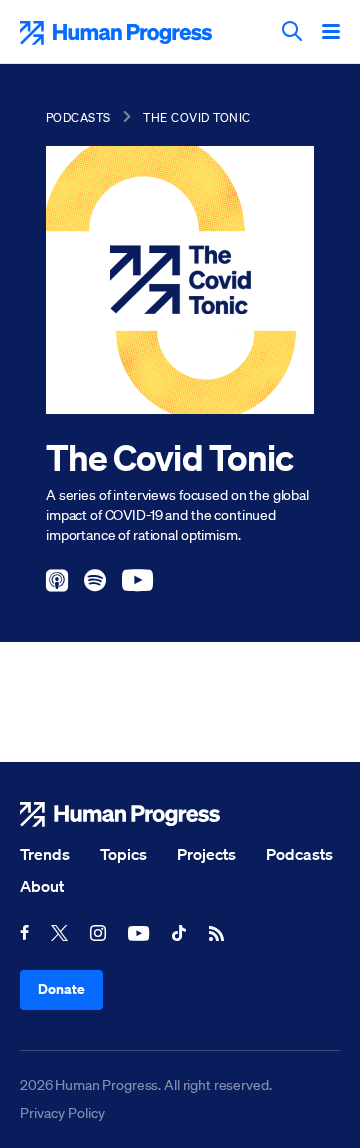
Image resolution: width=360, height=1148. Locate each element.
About (42, 886)
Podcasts (78, 117)
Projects (206, 854)
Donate (61, 988)
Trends (45, 854)
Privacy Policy (62, 1113)
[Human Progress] (180, 814)
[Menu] (331, 33)
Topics (123, 854)
